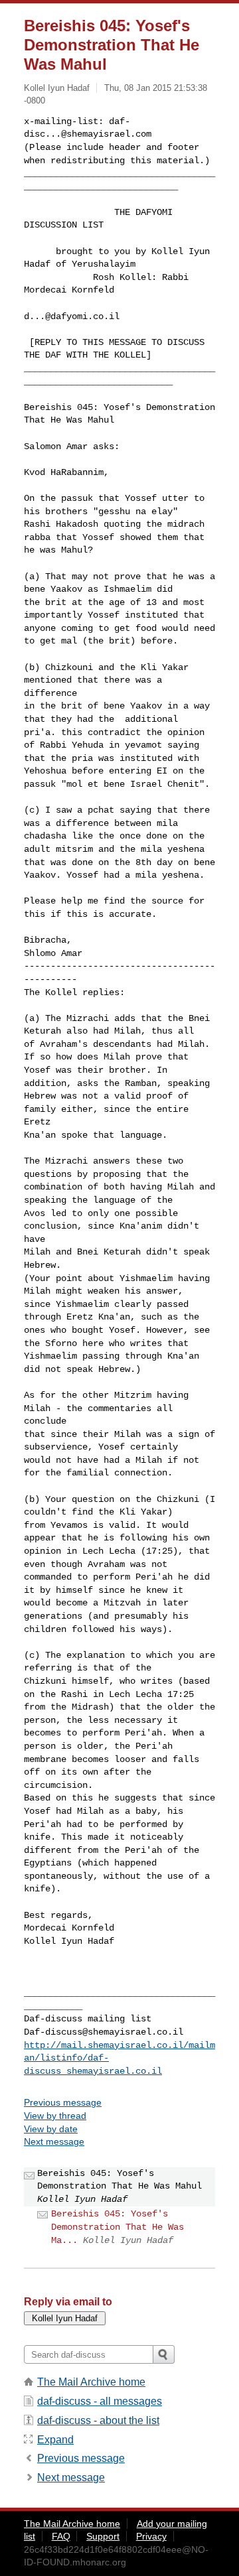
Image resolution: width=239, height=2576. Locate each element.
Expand (55, 2440)
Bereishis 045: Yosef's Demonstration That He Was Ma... (118, 2227)
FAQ (61, 2536)
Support (103, 2536)
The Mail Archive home (91, 2382)
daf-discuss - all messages (100, 2401)
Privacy (151, 2536)
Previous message (63, 2102)
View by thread (55, 2116)
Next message (54, 2141)
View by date (51, 2129)
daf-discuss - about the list (98, 2420)
